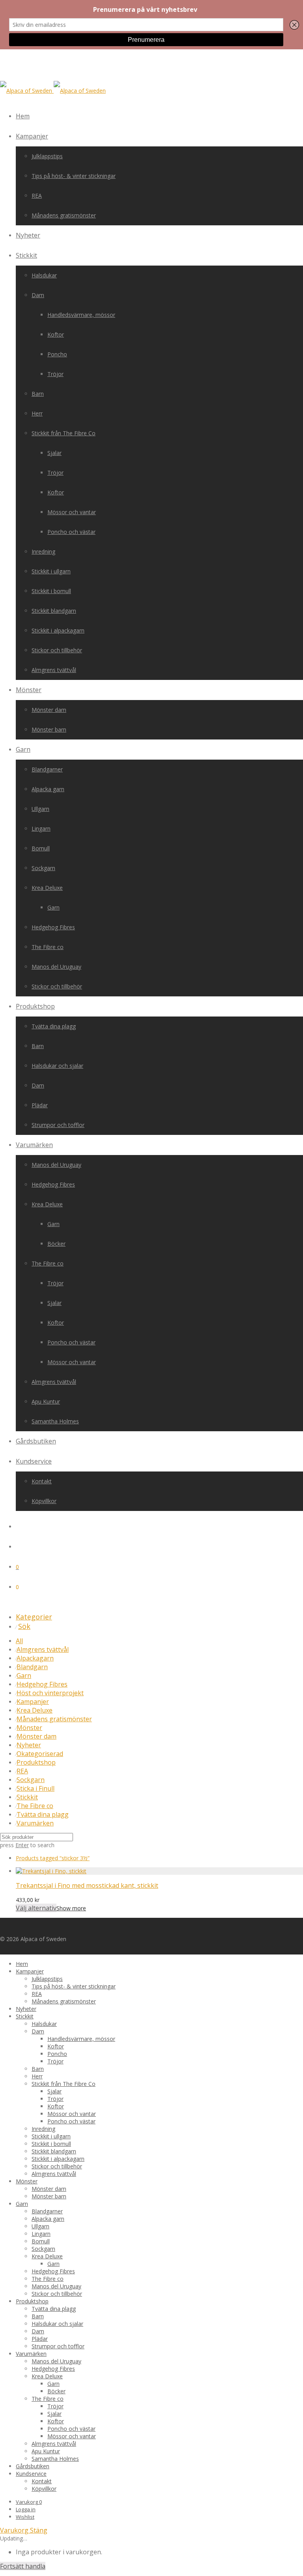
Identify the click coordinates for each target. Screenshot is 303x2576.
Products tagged (53, 1858)
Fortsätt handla (23, 2566)
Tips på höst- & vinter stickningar (74, 176)
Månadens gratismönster (64, 215)
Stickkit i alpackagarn (58, 630)
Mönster (29, 690)
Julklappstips (47, 156)
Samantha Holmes (55, 1421)
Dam (38, 295)
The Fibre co (48, 947)
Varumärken (34, 1145)
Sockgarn (43, 868)
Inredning (43, 551)
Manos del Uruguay (56, 967)
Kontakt (42, 1481)
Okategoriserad (40, 1754)
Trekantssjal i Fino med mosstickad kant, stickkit (87, 1885)
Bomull (41, 848)
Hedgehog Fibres (53, 927)
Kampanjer (32, 136)
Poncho (57, 354)
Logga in (26, 2509)
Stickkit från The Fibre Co (64, 433)
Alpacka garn (48, 789)
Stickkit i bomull (51, 591)
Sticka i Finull (36, 1788)
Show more (71, 1908)
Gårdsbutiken (36, 1441)
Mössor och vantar (72, 512)
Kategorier (34, 1617)
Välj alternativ (36, 1908)
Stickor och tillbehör (57, 650)
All (19, 1641)
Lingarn (41, 828)
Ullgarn (40, 809)
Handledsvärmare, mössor (81, 315)
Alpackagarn (35, 1658)
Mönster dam (49, 710)
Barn (38, 394)
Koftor (56, 334)
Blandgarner (47, 769)
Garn (23, 749)
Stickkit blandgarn (54, 611)
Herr (37, 413)
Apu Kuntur (46, 1401)
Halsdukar (44, 275)
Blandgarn (32, 1667)
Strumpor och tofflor (58, 1125)
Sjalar (54, 453)
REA (37, 196)
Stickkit (26, 255)
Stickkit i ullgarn (51, 571)
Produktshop (35, 1006)
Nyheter (28, 235)
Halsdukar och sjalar (57, 1066)
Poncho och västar (71, 532)
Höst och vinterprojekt (50, 1693)
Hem (23, 116)
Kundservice (34, 1461)
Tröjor (55, 374)
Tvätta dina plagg (54, 1026)
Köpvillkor (44, 1501)
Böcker (56, 1244)
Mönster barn (49, 729)
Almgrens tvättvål (54, 670)
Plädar (40, 1105)
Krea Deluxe (47, 888)
